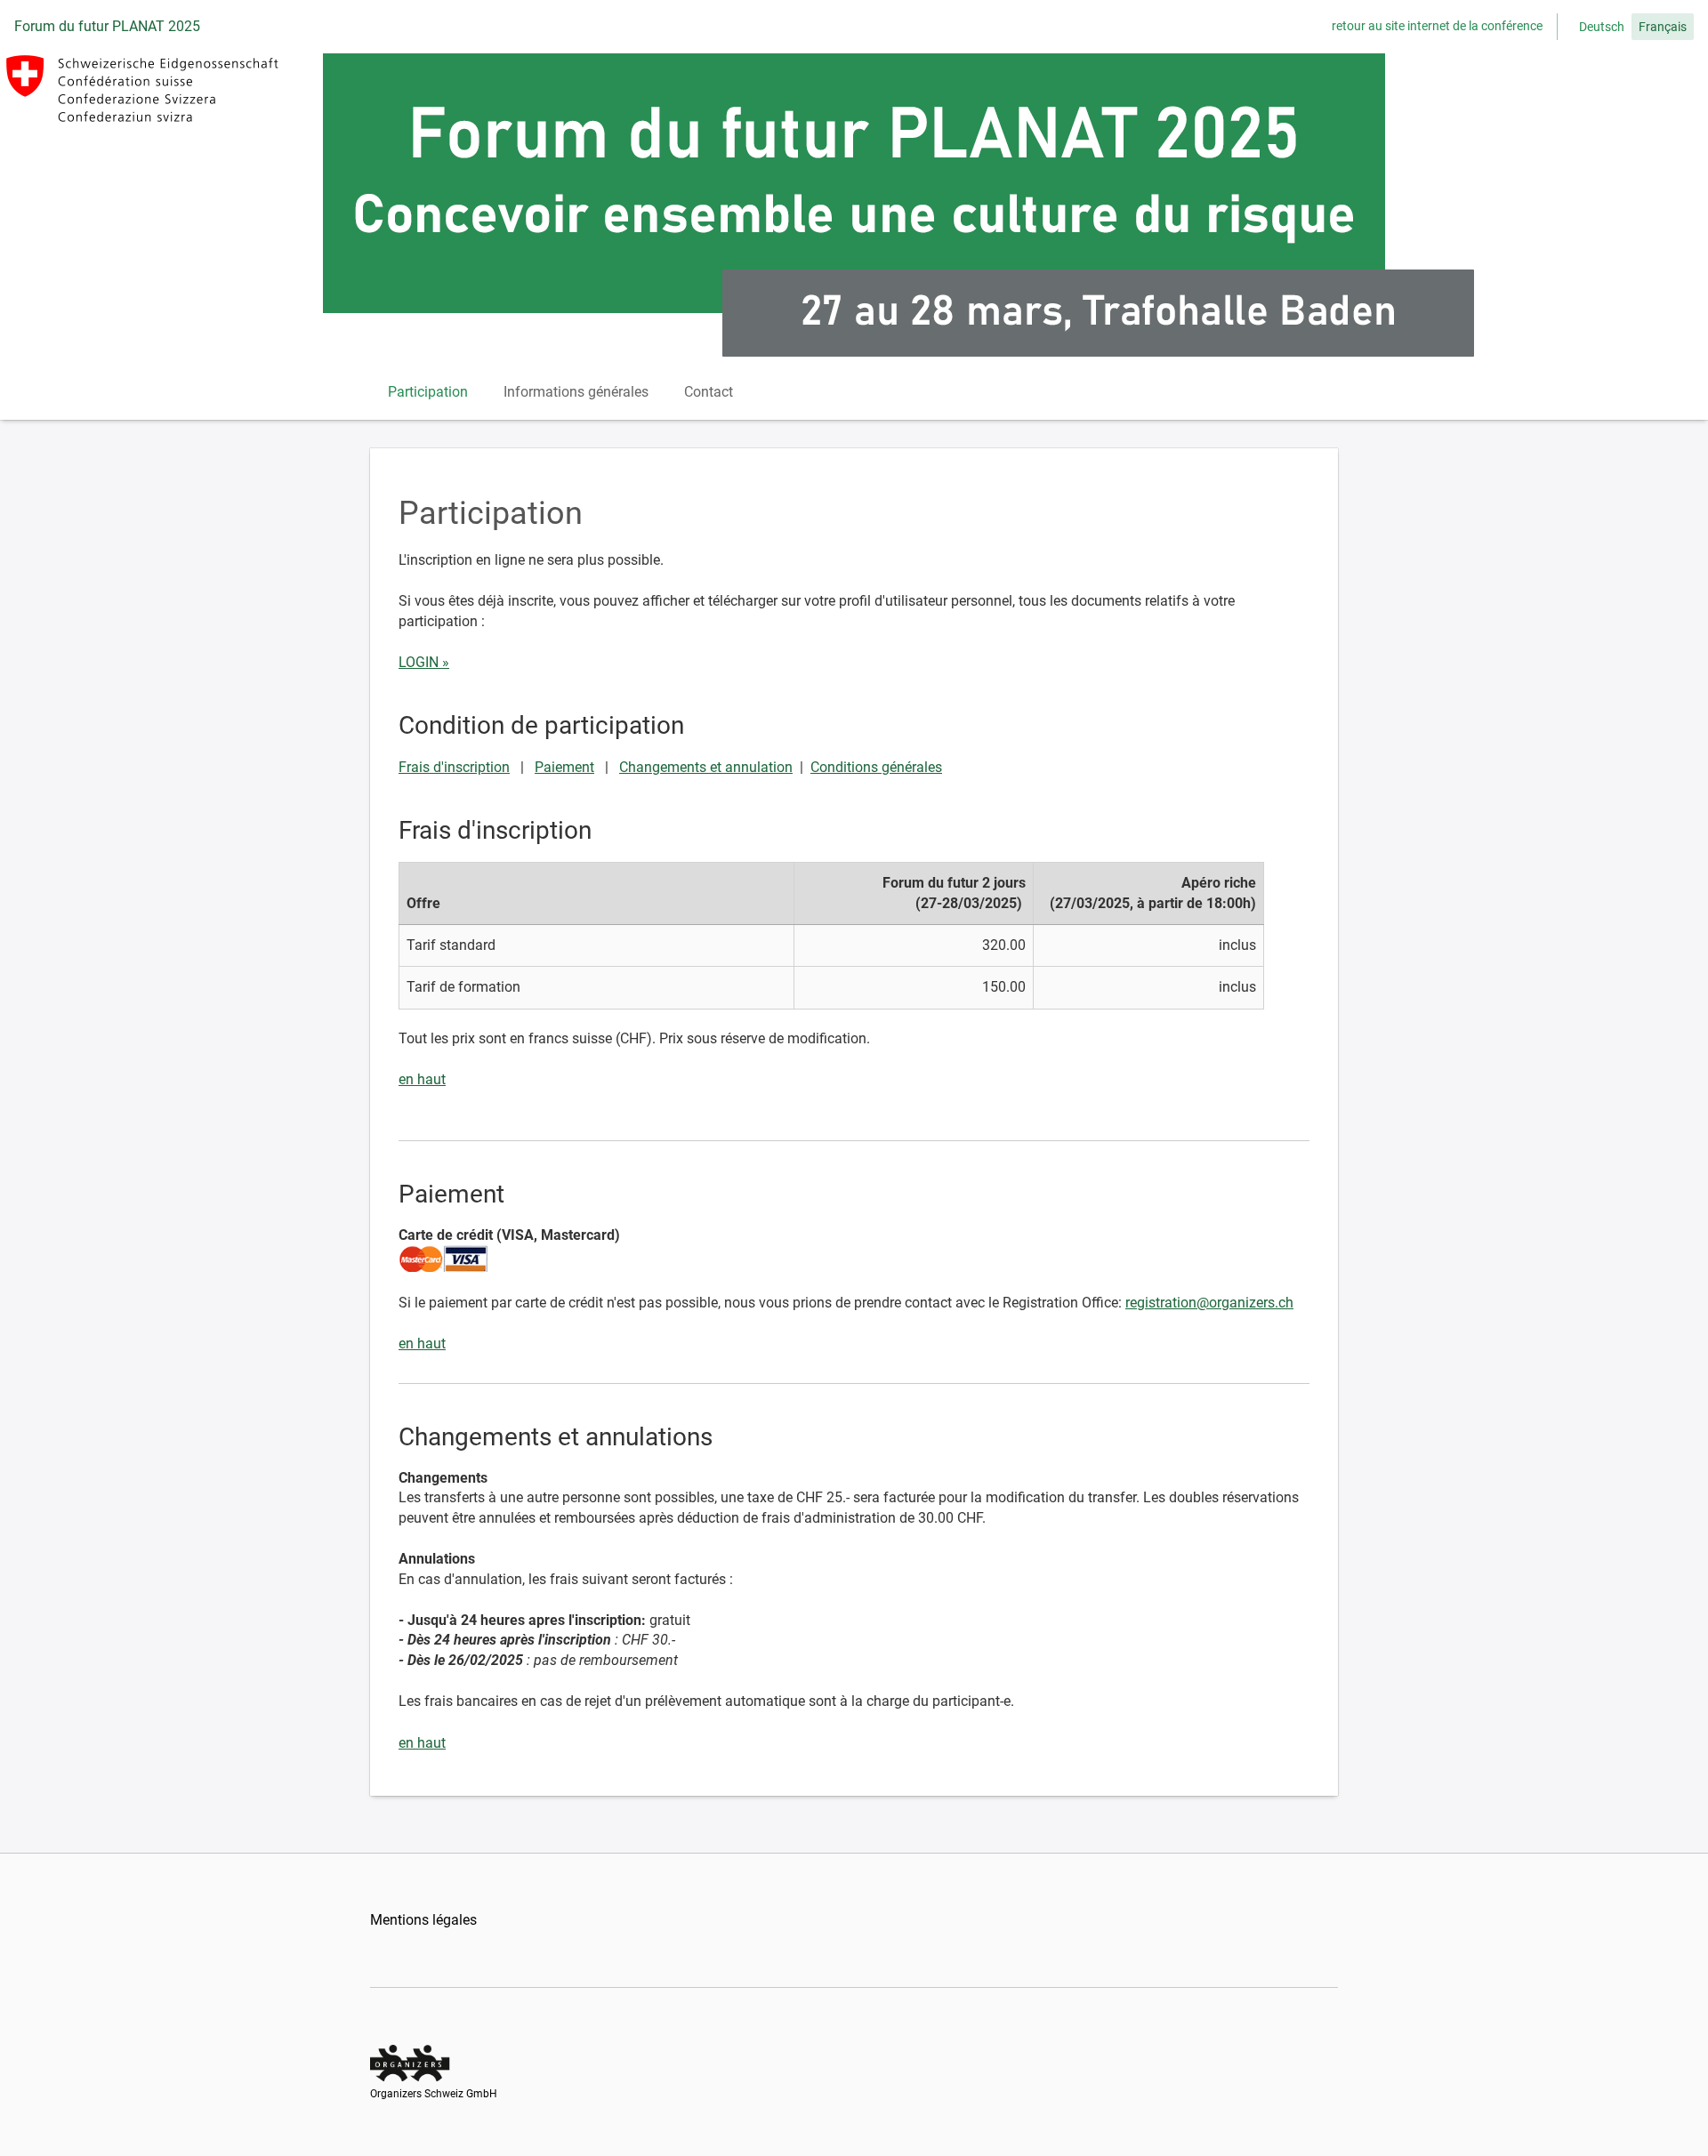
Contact (709, 392)
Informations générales (576, 392)
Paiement (564, 767)
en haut (422, 1079)
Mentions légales (423, 1920)
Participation (428, 392)
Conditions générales (876, 767)
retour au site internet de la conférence (1437, 26)
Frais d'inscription (454, 767)
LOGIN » (424, 662)
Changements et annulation (706, 767)
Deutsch (1602, 27)
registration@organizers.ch (1209, 1303)
